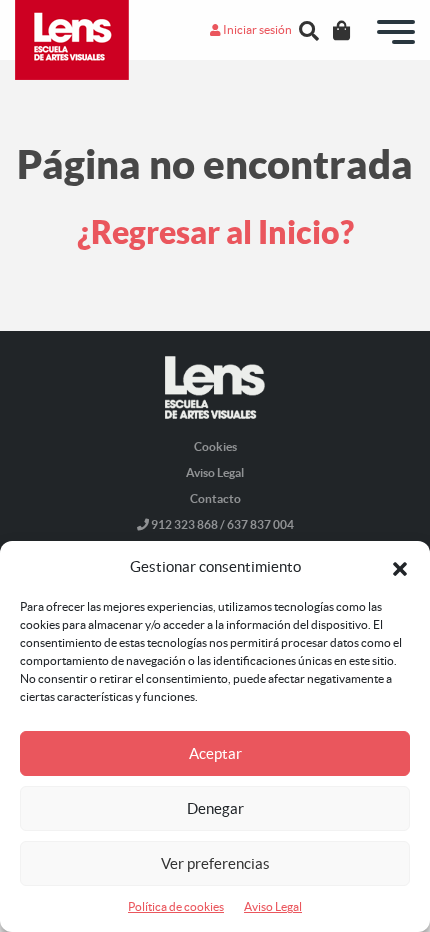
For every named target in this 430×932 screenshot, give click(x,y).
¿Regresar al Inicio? (215, 232)
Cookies (215, 446)
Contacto (215, 498)
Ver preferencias (215, 863)
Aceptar (215, 753)
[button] (400, 567)
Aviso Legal (273, 906)
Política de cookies (176, 906)
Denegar (215, 808)
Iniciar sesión (256, 29)
